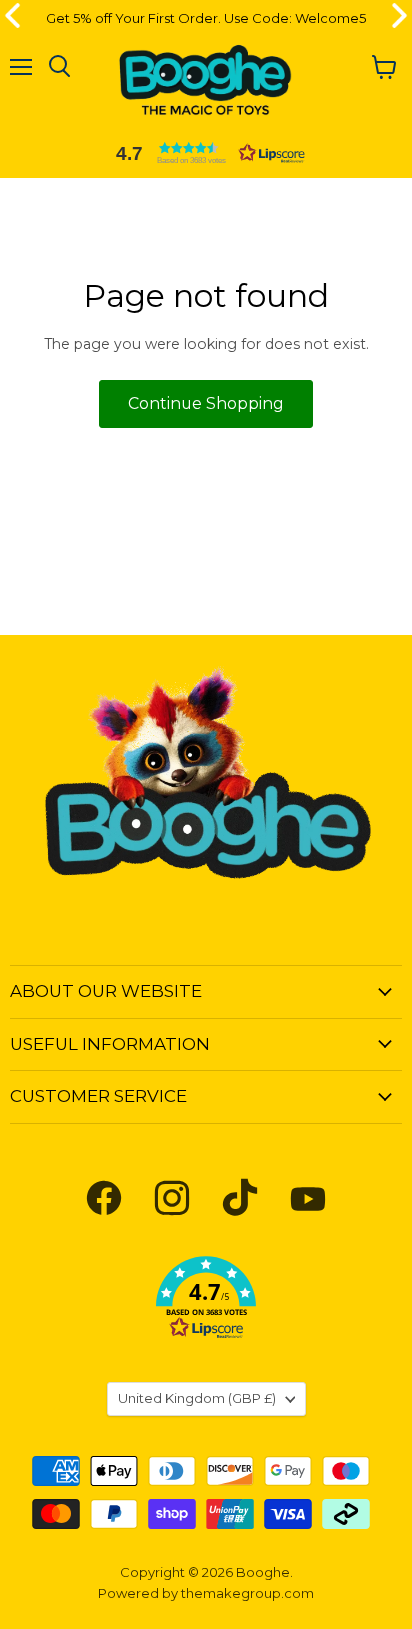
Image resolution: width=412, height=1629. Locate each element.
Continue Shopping (206, 403)
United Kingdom (197, 1398)
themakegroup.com (247, 1593)
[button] (206, 153)
